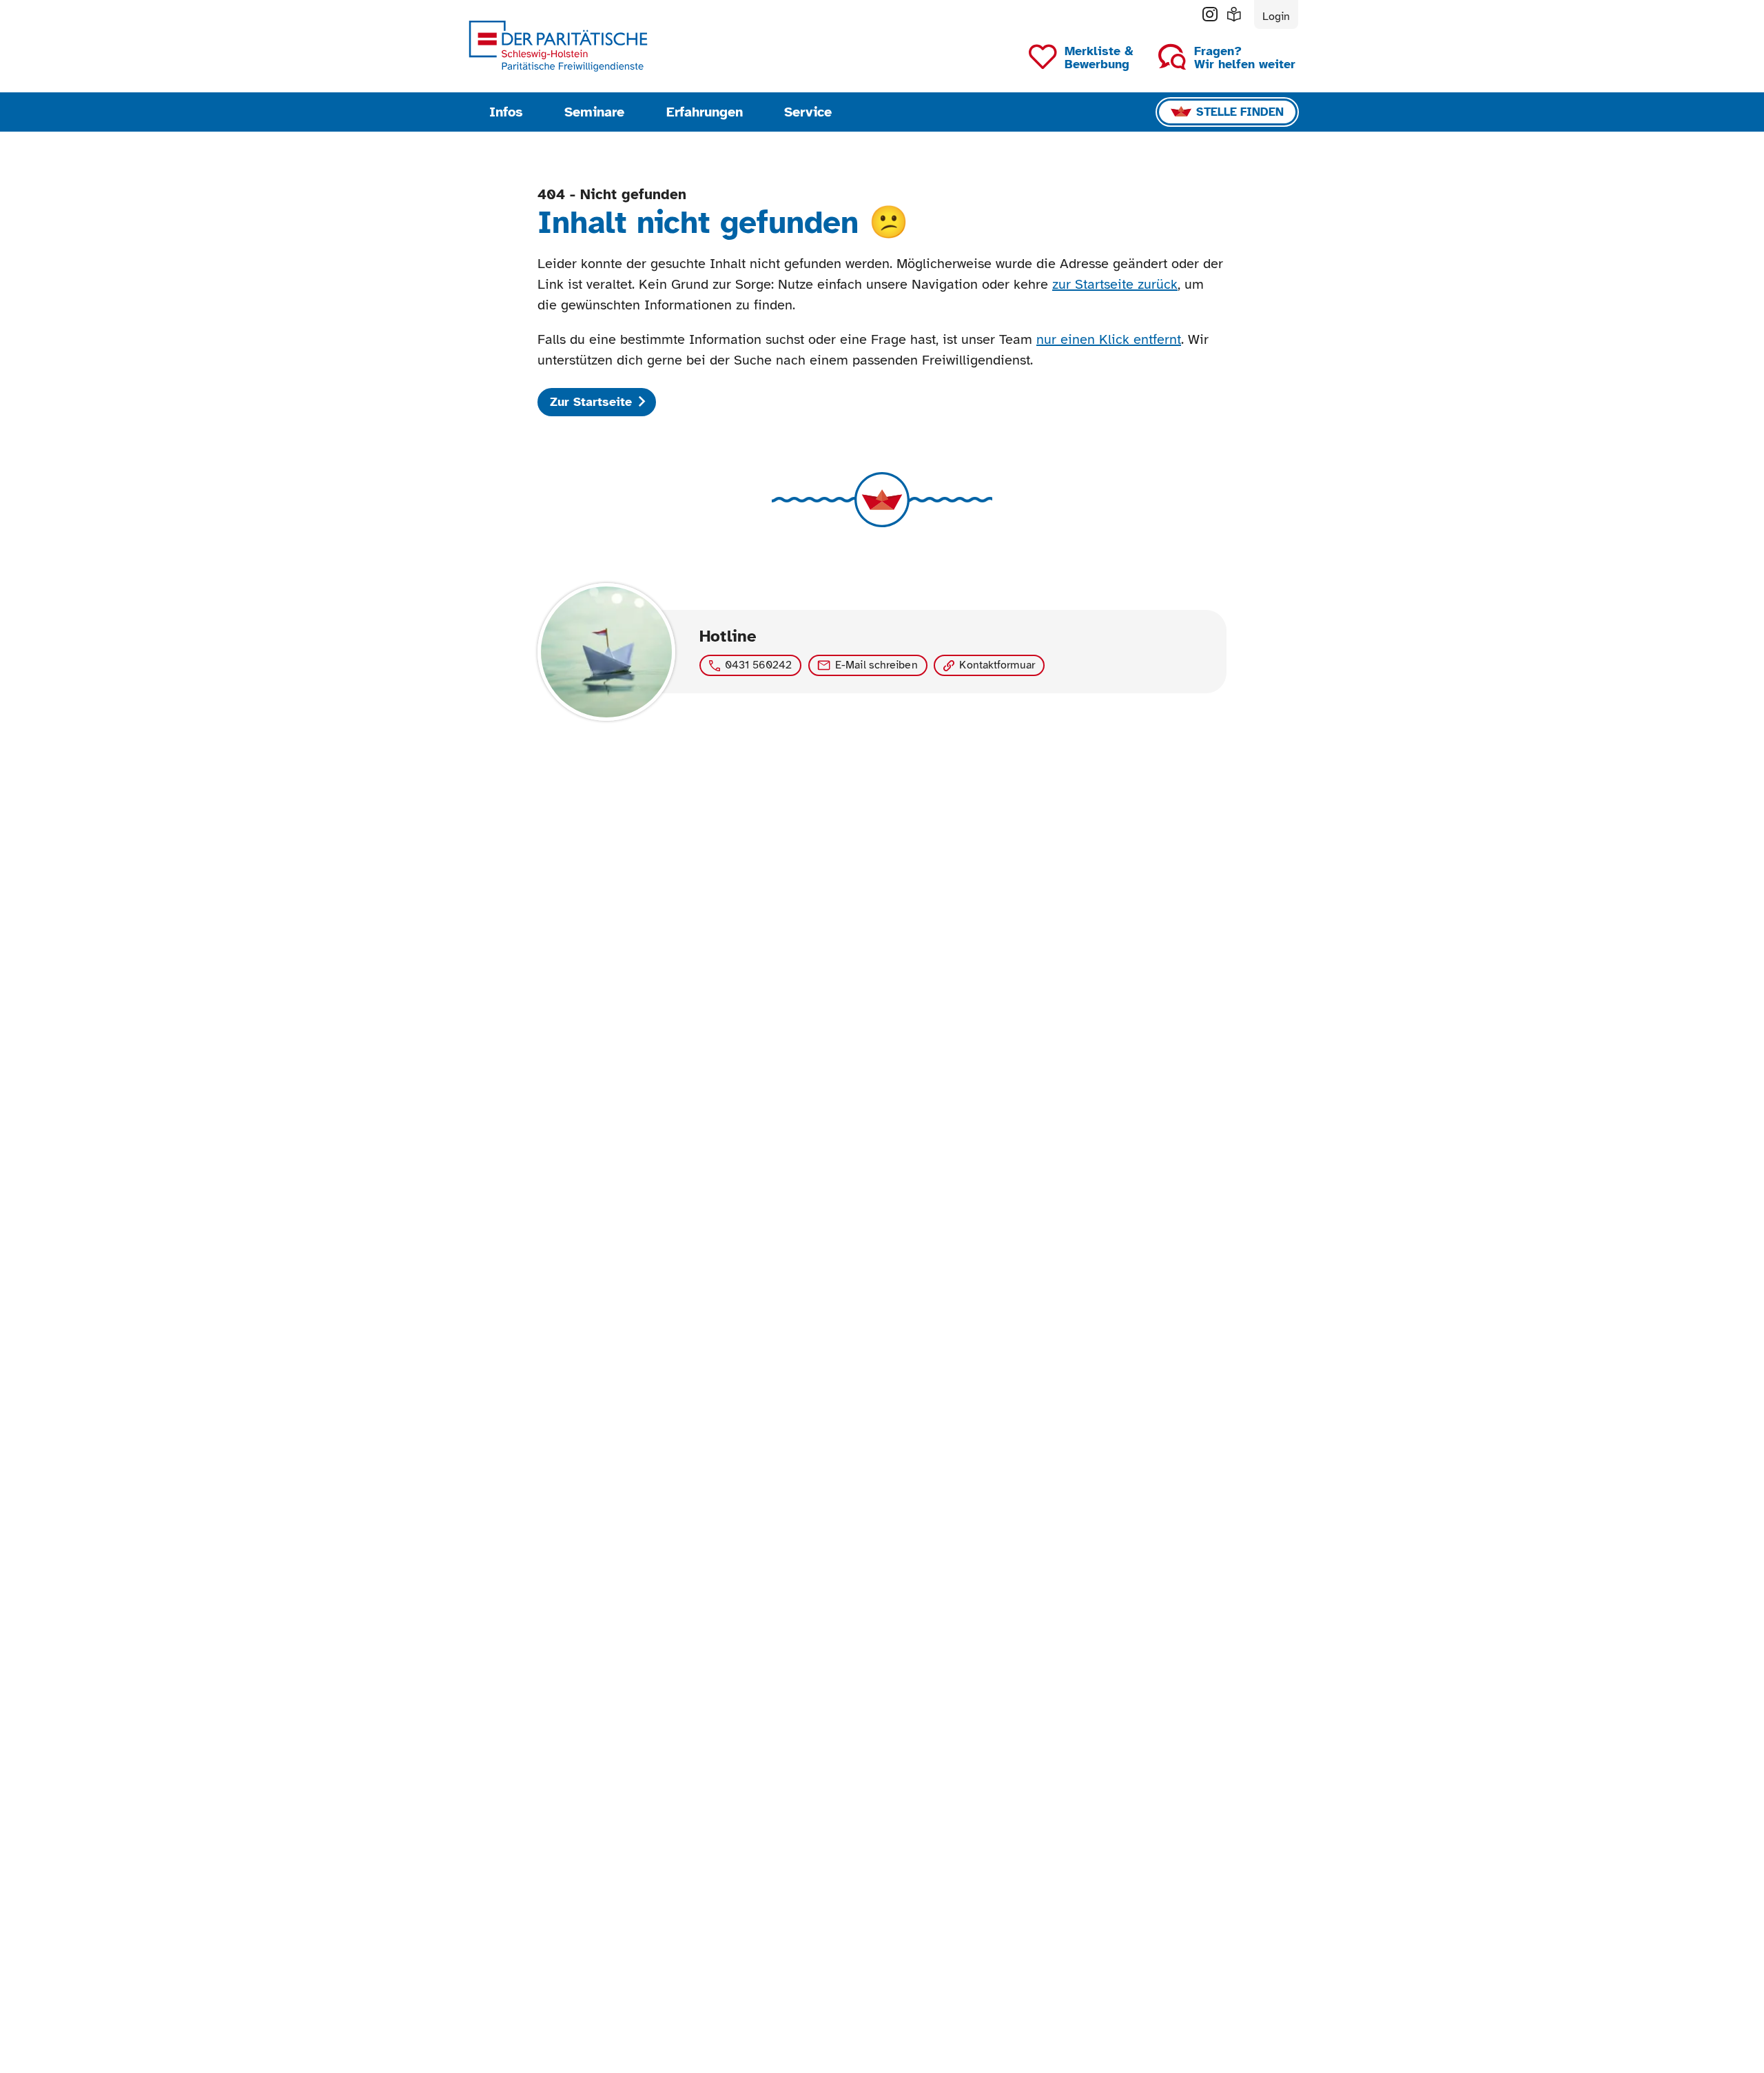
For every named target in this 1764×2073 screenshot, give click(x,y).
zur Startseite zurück (1115, 284)
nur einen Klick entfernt (1109, 339)
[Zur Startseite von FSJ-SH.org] (558, 46)
